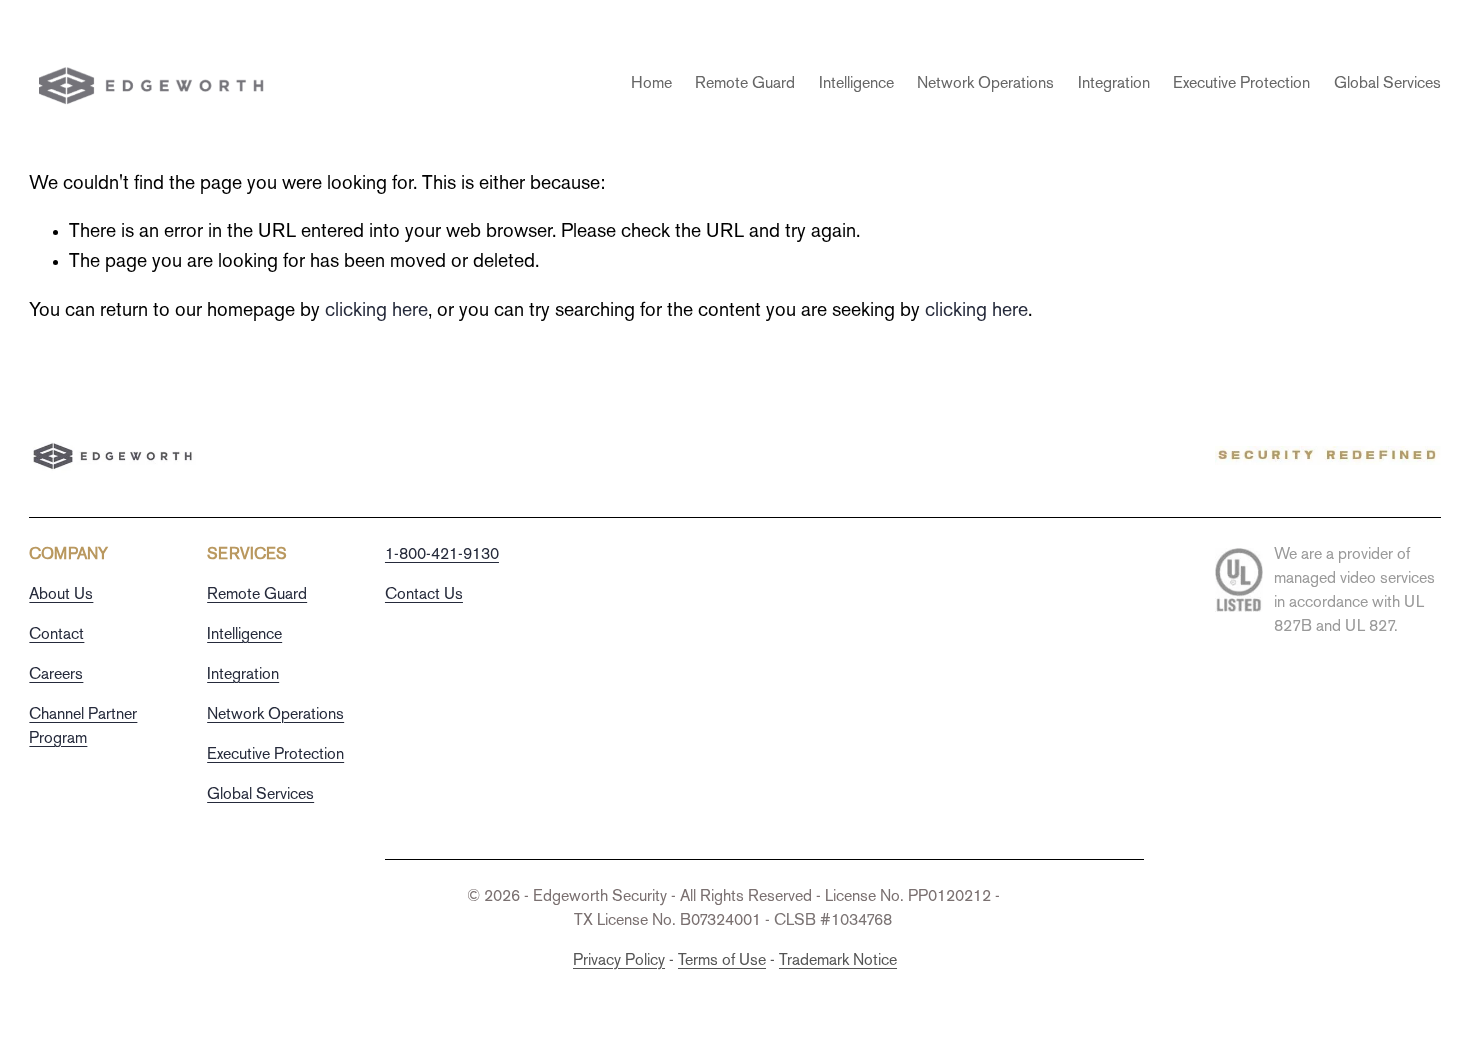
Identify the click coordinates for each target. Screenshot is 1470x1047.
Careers (56, 675)
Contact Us (424, 595)
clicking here (376, 311)
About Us (61, 595)
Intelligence (856, 84)
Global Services (1387, 84)
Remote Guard (745, 84)
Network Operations (985, 84)
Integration (1114, 84)
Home (651, 84)
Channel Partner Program (83, 727)
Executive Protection (1241, 84)
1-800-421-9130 (442, 555)
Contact (56, 635)
